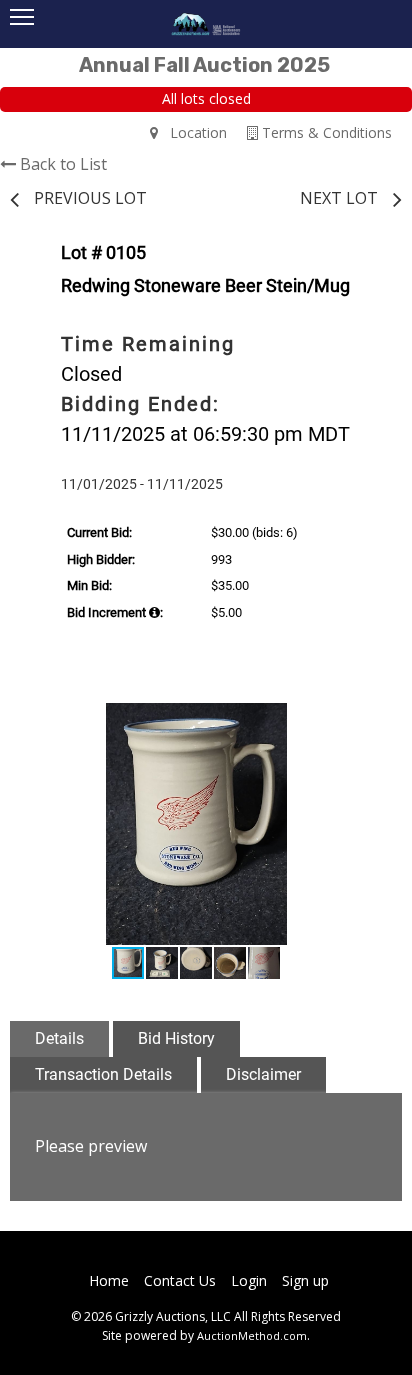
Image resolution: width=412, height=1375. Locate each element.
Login (249, 1280)
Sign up (305, 1280)
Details (59, 1038)
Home (109, 1280)
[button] (360, 721)
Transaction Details (103, 1074)
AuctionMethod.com (252, 1335)
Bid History (176, 1038)
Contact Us (180, 1280)
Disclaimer (263, 1074)
